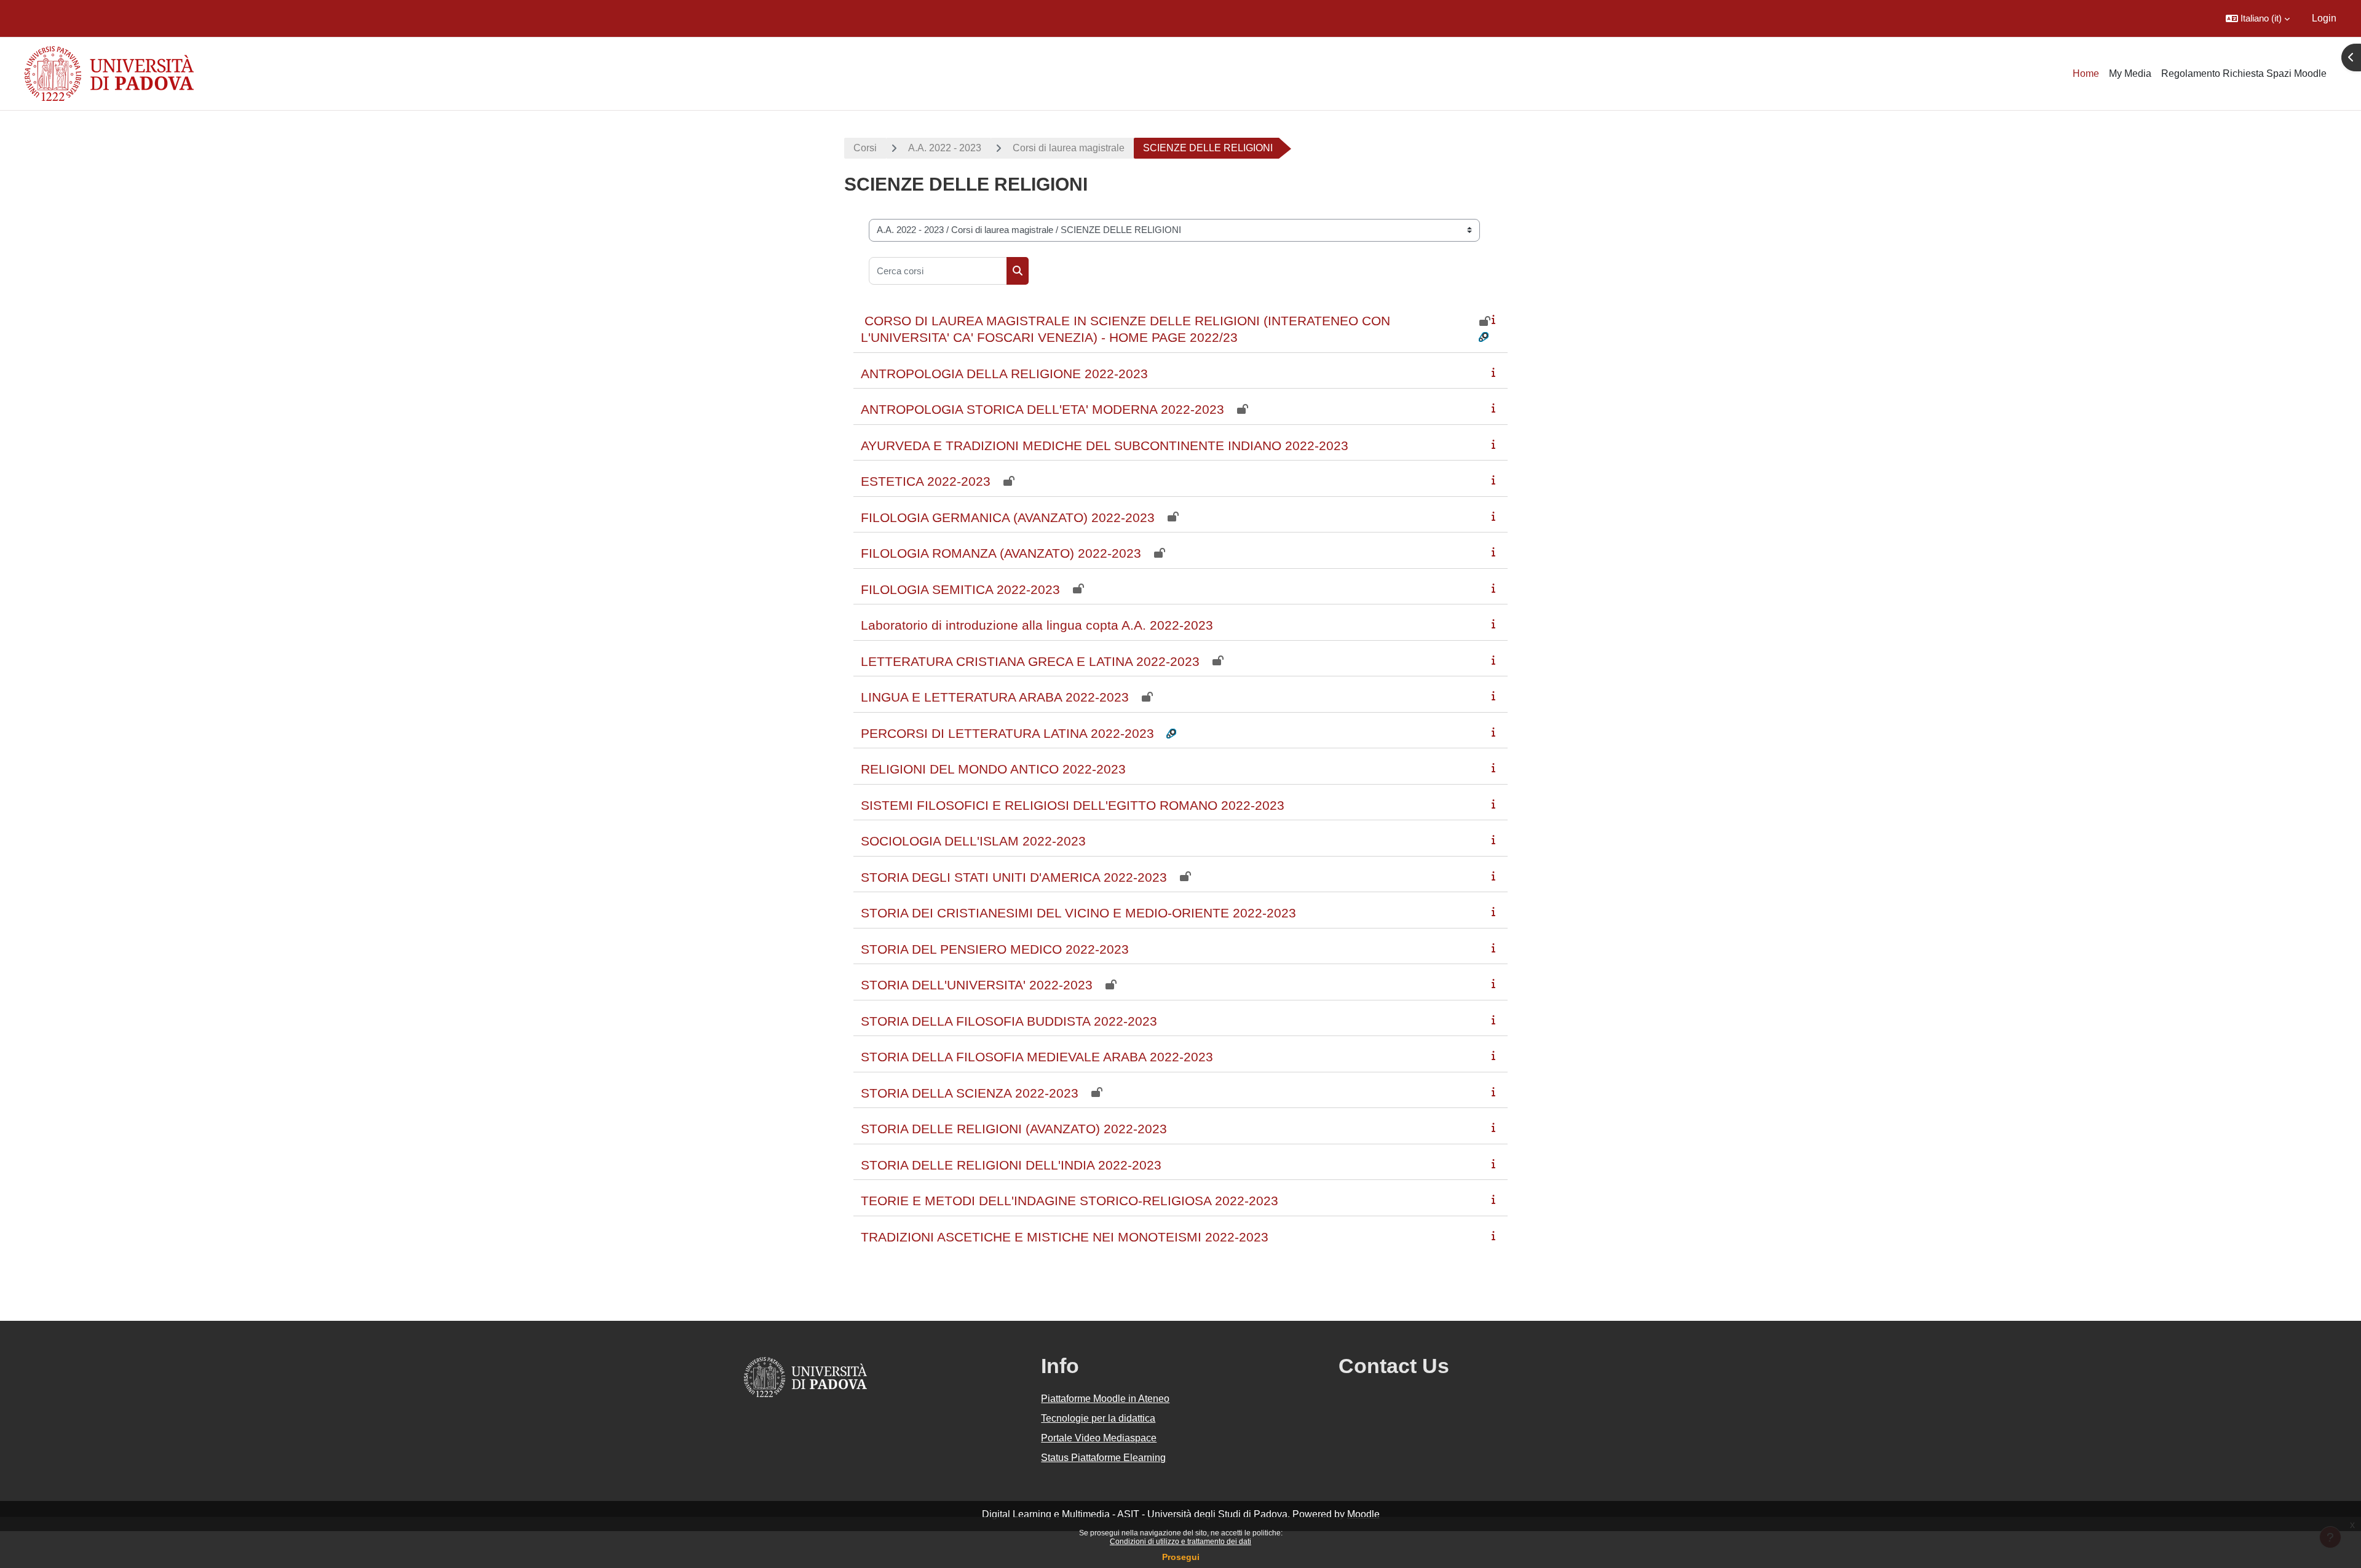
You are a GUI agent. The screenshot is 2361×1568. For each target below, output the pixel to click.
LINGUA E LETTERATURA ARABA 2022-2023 (995, 697)
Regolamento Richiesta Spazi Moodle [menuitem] (2244, 73)
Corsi (865, 148)
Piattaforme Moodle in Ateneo (1105, 1399)
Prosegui (1181, 1557)
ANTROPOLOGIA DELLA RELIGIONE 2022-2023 (1004, 374)
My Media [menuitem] (2130, 73)
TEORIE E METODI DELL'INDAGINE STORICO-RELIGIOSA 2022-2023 (1070, 1201)
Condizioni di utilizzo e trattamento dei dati (1180, 1542)
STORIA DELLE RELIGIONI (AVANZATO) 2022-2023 (1014, 1129)
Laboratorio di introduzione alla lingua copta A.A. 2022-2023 (1037, 625)
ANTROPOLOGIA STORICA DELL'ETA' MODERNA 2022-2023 (1042, 409)
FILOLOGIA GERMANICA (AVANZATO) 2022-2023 (1008, 517)
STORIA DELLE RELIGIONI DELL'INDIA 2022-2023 (1011, 1165)
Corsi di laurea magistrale (1069, 148)
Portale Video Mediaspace (1099, 1438)
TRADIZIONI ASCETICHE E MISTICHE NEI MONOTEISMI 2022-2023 (1065, 1237)
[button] (2258, 18)
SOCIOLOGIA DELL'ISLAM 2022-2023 (973, 841)
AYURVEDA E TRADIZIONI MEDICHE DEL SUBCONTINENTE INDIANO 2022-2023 (1105, 445)
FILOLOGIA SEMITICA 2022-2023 (960, 589)
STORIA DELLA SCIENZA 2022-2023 (970, 1093)
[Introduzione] (1496, 319)
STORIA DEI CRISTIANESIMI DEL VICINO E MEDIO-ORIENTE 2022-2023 (1078, 913)
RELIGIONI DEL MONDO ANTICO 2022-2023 (993, 769)
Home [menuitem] (2086, 73)
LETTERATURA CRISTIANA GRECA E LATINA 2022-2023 (1030, 661)
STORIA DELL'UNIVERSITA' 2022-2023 (977, 985)
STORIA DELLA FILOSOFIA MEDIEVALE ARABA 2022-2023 (1037, 1057)
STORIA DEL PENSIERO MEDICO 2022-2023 (995, 949)
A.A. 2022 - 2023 (945, 148)
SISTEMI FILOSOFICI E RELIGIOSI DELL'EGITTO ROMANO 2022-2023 (1073, 805)
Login (2324, 18)
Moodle (1363, 1514)
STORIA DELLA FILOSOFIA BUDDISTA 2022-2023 (1009, 1021)
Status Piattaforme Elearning (1103, 1458)
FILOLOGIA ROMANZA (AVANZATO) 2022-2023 (1001, 553)
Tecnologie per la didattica (1098, 1418)
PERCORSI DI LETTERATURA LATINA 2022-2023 (1007, 733)
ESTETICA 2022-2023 (926, 481)
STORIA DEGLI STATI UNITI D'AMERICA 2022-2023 (1014, 877)
